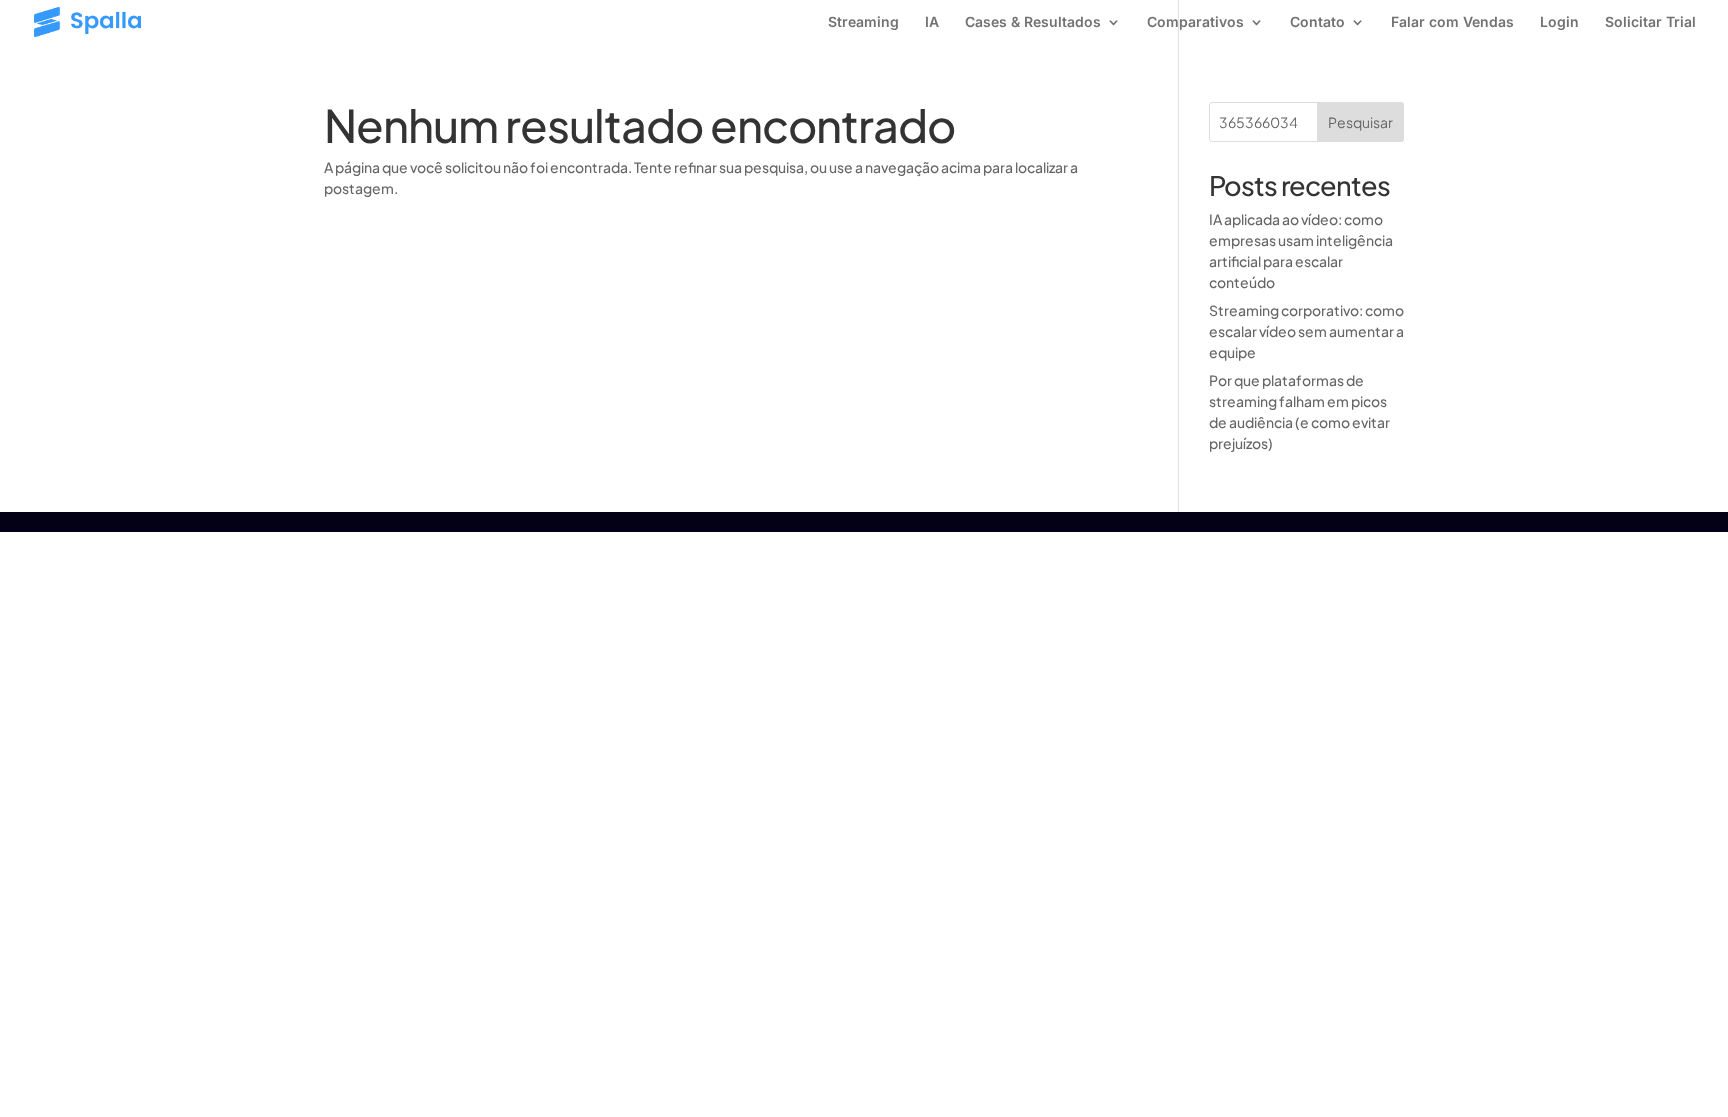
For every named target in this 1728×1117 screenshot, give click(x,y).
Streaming (863, 22)
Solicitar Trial (1650, 22)
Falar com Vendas (1452, 22)
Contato (1317, 22)
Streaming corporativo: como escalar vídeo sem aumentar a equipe (1306, 331)
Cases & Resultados (1033, 22)
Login (1559, 22)
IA (932, 22)
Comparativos (1195, 22)
